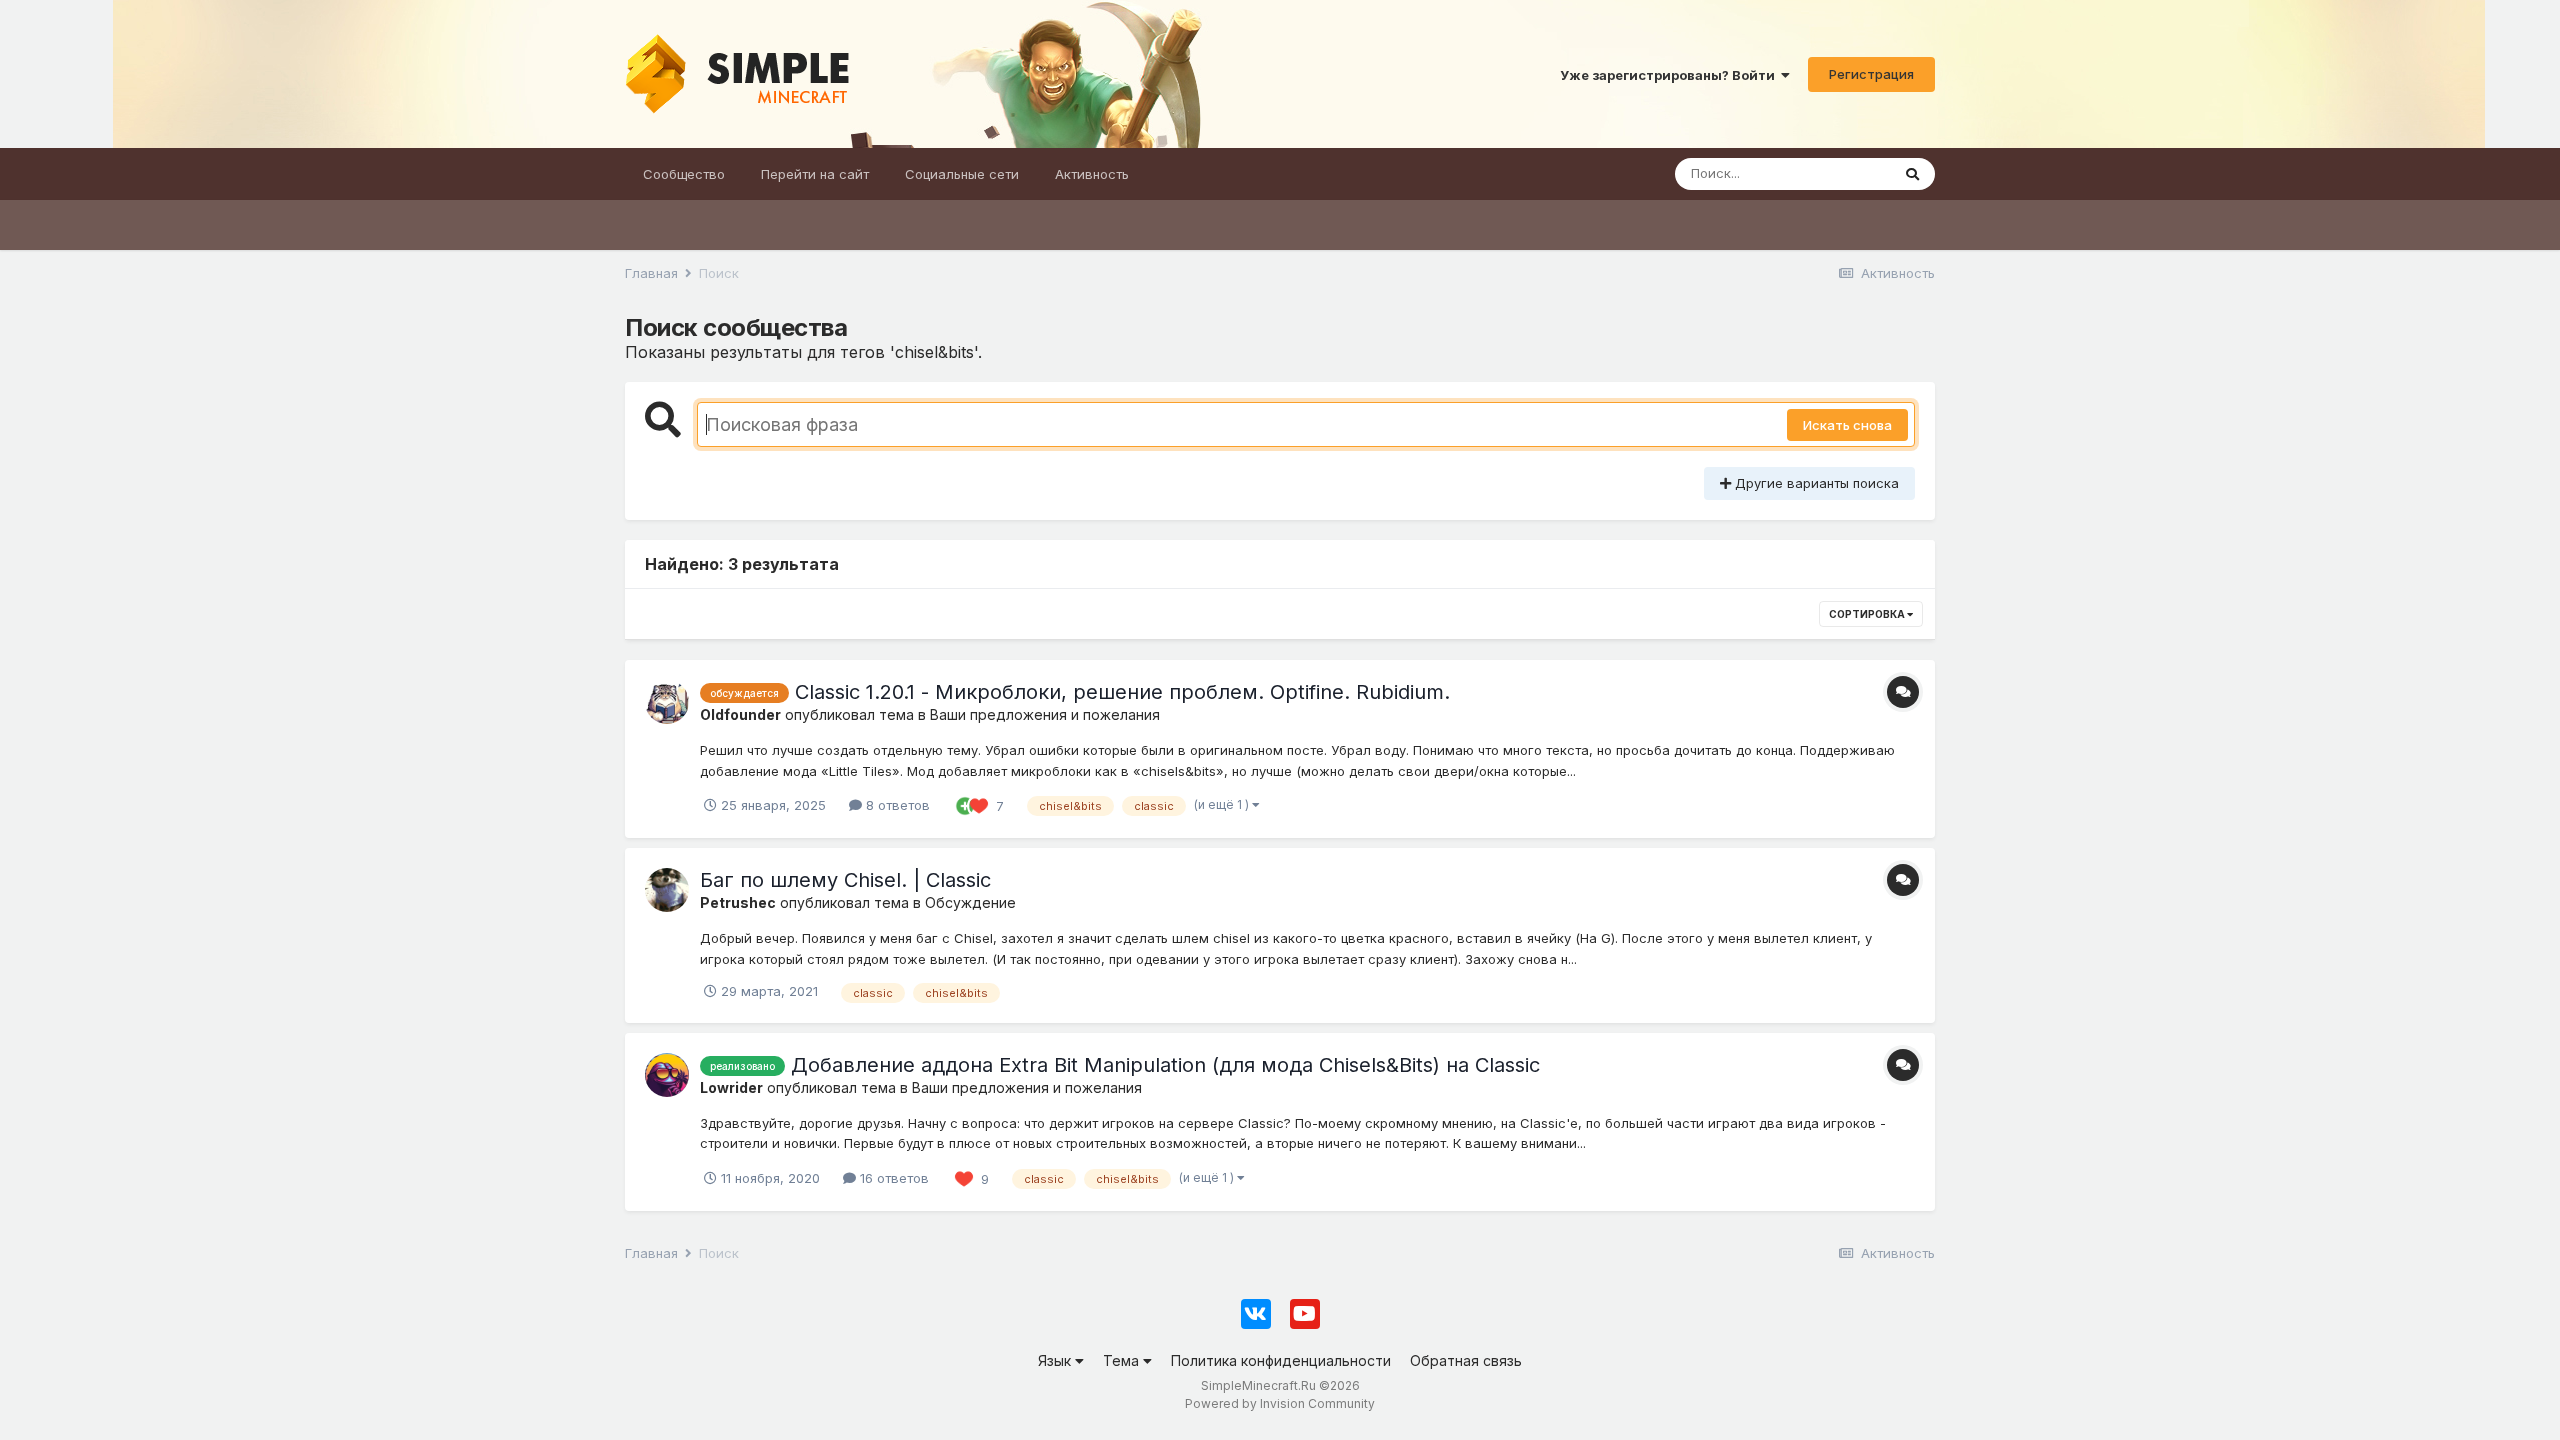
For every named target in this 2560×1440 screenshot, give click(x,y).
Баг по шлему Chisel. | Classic (845, 880)
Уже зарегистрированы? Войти (1670, 75)
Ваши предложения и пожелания (1045, 714)
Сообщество (684, 174)
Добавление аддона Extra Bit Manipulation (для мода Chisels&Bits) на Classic (1165, 1065)
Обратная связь (1466, 1360)
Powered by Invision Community (1280, 1403)
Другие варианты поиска (1815, 483)
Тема (1123, 1360)
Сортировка (1868, 614)
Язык (1056, 1360)
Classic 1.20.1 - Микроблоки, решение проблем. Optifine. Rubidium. (1122, 692)
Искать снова (1847, 425)
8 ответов (896, 805)
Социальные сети (962, 174)
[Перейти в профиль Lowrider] (667, 1075)
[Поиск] (1912, 174)
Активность (1092, 174)
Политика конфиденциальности (1281, 1360)
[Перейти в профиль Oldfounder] (667, 702)
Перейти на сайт (815, 174)
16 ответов (892, 1178)
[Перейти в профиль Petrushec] (667, 890)
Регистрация (1871, 74)
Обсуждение (970, 902)
